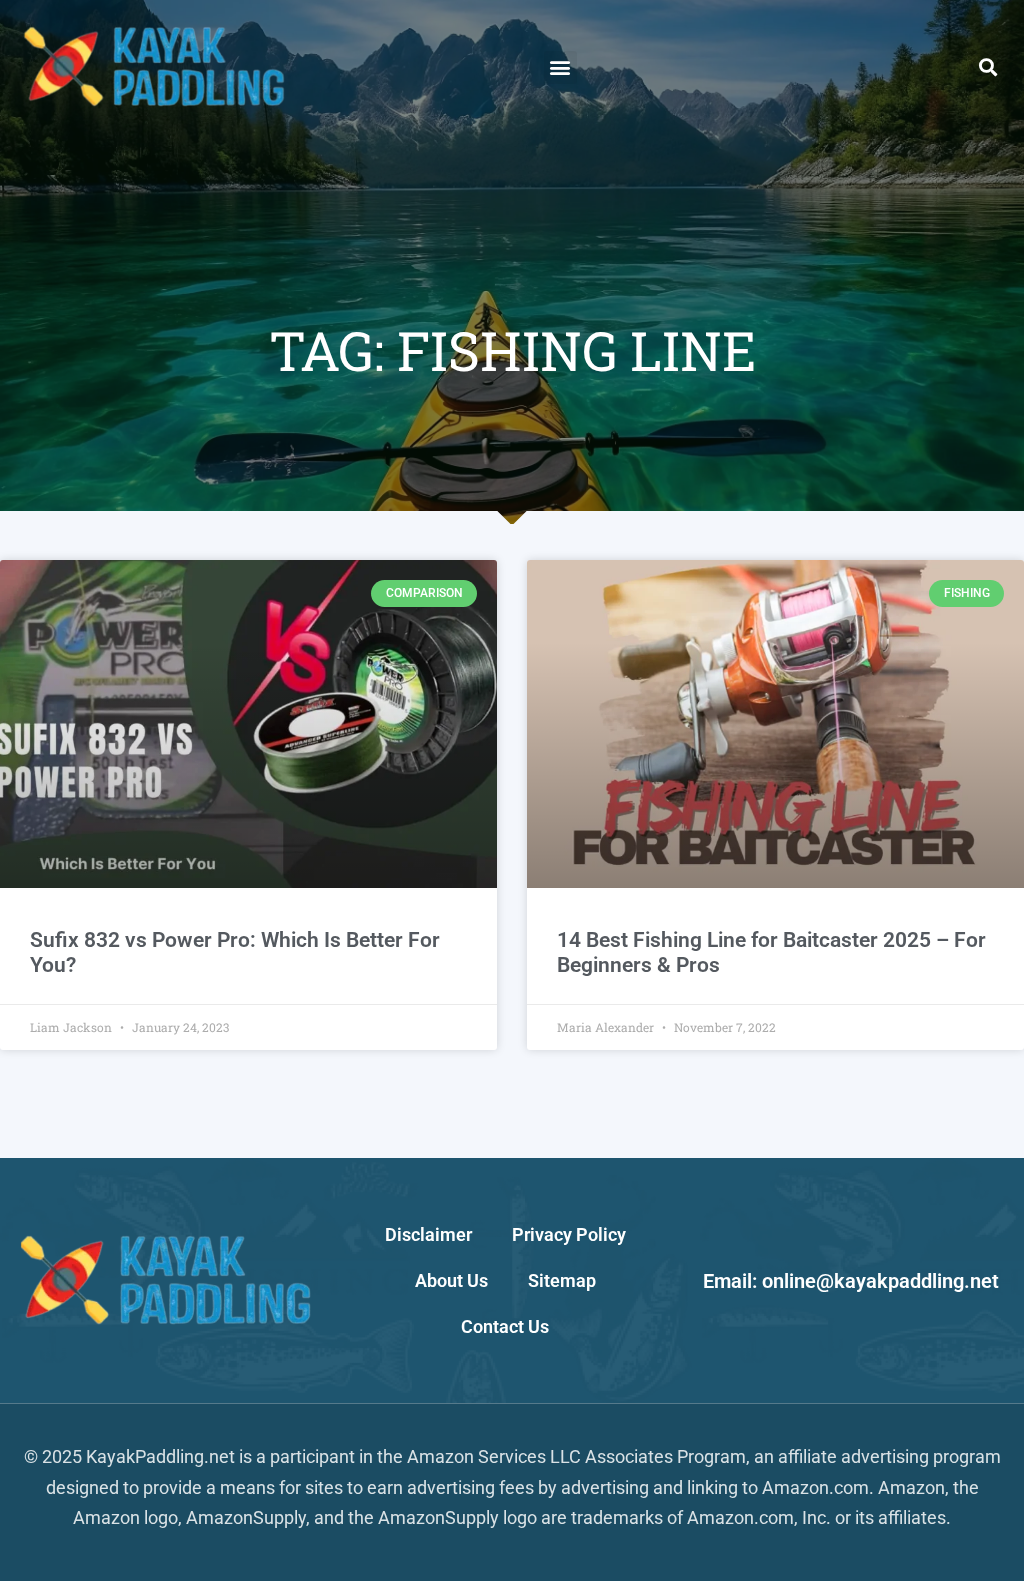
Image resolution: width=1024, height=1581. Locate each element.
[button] (560, 67)
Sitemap (562, 1280)
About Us (451, 1280)
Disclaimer (428, 1234)
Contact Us (505, 1326)
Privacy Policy (569, 1234)
